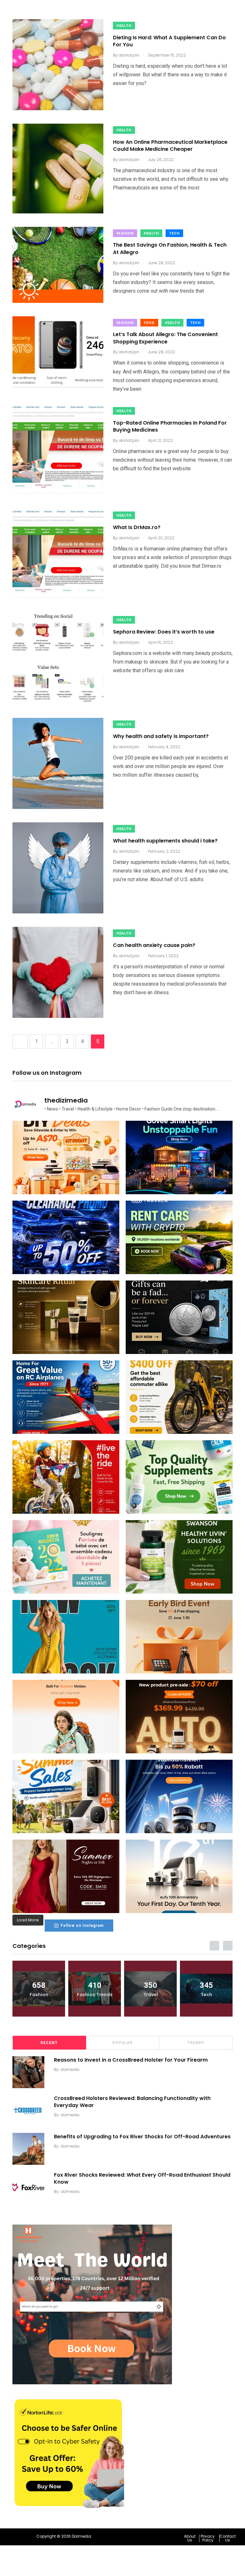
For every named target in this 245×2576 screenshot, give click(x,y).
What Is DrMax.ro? (137, 527)
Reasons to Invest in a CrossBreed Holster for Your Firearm (131, 2060)
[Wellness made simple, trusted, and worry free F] (179, 1557)
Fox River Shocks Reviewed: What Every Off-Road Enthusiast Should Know (142, 2178)
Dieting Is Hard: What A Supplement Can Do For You (169, 41)
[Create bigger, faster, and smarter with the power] (179, 1717)
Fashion (125, 233)
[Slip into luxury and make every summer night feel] (66, 1876)
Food (149, 323)
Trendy (196, 2043)
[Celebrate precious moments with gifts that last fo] (66, 1557)
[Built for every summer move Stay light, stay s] (66, 1717)
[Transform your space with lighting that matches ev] (179, 1157)
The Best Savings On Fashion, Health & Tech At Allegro (170, 249)
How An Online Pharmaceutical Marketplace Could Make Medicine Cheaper (170, 146)
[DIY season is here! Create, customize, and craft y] (66, 1157)
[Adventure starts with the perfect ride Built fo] (66, 1477)
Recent (49, 2043)
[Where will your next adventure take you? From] (179, 1237)
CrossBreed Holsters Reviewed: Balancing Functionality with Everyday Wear (132, 2101)
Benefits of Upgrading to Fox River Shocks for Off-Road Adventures (142, 2136)
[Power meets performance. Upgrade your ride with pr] (66, 1237)
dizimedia (70, 2069)
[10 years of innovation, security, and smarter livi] (179, 1876)
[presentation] (214, 1946)
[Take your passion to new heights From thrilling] (66, 1397)
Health (124, 26)
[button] (192, 2538)
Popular (122, 2043)
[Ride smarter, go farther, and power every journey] (179, 1397)
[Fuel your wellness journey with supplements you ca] (179, 1477)
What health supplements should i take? (165, 841)
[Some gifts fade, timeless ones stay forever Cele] (179, 1317)
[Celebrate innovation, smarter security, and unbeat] (179, 1796)
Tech (174, 233)
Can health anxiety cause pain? (154, 945)
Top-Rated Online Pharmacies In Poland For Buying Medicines (170, 426)
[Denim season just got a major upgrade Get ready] (66, 1637)
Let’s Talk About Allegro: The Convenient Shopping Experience (165, 338)
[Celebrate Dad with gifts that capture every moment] (179, 1637)
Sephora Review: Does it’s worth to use (164, 632)
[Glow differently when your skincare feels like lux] (66, 1317)
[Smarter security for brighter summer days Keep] (66, 1796)
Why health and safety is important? (161, 736)
